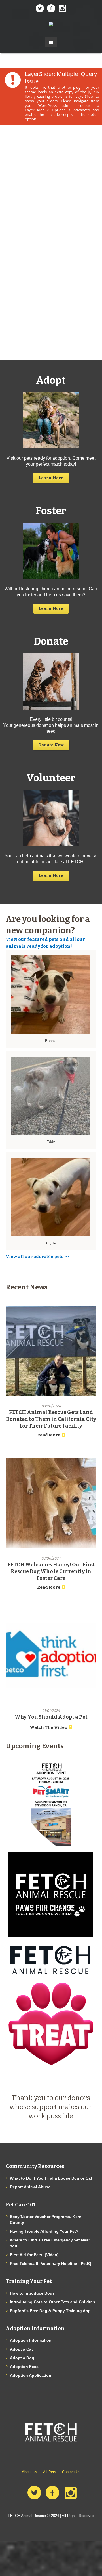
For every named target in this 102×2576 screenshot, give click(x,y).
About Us (29, 2472)
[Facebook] (51, 8)
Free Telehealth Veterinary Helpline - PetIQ (51, 2263)
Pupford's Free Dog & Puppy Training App (50, 2311)
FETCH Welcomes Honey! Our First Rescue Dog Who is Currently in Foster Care (51, 1571)
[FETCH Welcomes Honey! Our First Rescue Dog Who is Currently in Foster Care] (51, 1503)
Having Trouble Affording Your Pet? (44, 2231)
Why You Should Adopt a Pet (51, 1717)
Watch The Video (49, 1727)
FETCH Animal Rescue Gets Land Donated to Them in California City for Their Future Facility (51, 1419)
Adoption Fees (24, 2367)
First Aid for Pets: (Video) (34, 2255)
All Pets (50, 2472)
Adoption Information (31, 2340)
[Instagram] (62, 8)
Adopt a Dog (22, 2358)
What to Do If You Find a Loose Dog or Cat (51, 2178)
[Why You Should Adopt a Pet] (51, 1655)
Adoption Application (31, 2375)
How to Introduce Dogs (32, 2293)
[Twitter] (40, 8)
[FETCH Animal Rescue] (51, 24)
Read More (49, 1435)
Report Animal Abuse (30, 2187)
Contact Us (71, 2472)
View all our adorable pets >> (37, 1257)
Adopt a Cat (21, 2349)
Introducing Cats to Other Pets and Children (53, 2302)
